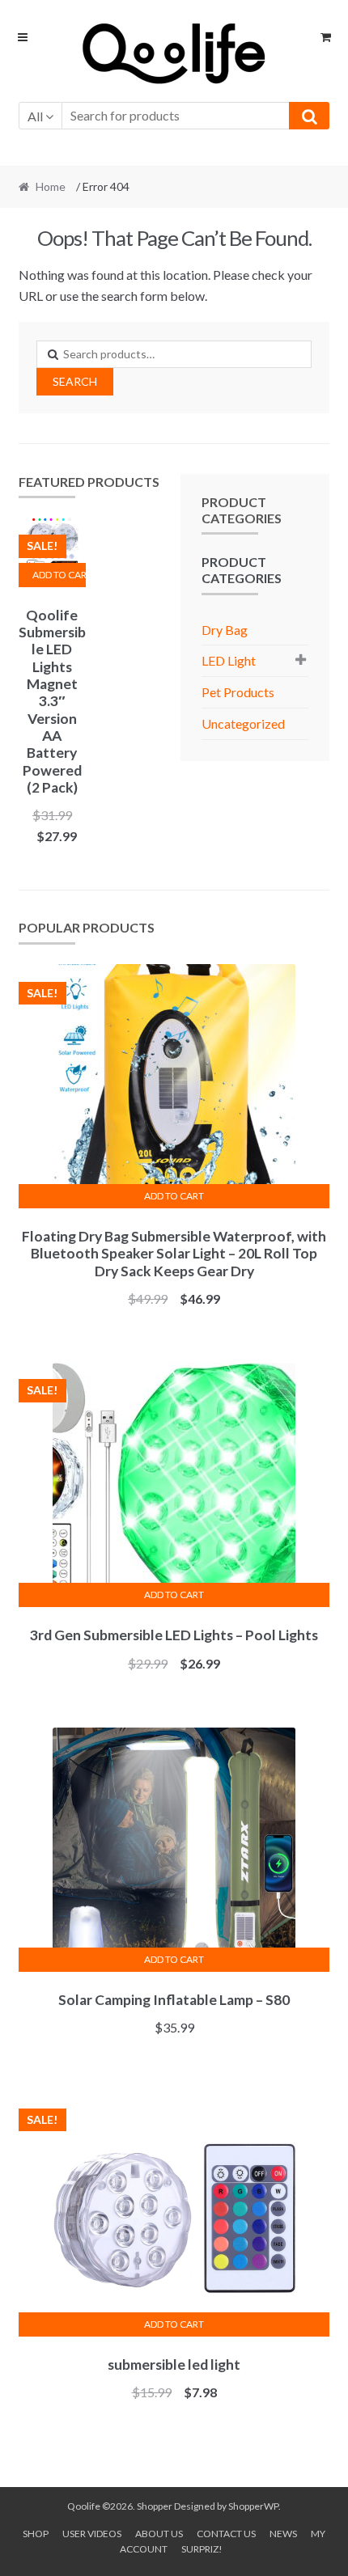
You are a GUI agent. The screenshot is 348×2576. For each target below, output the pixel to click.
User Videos (92, 2534)
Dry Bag (225, 630)
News (283, 2534)
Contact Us (226, 2534)
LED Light (229, 660)
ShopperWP (253, 2506)
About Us (159, 2534)
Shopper (155, 2506)
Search (75, 381)
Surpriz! (202, 2549)
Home (51, 186)
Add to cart (59, 575)
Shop (36, 2534)
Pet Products (238, 692)
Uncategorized (243, 723)
